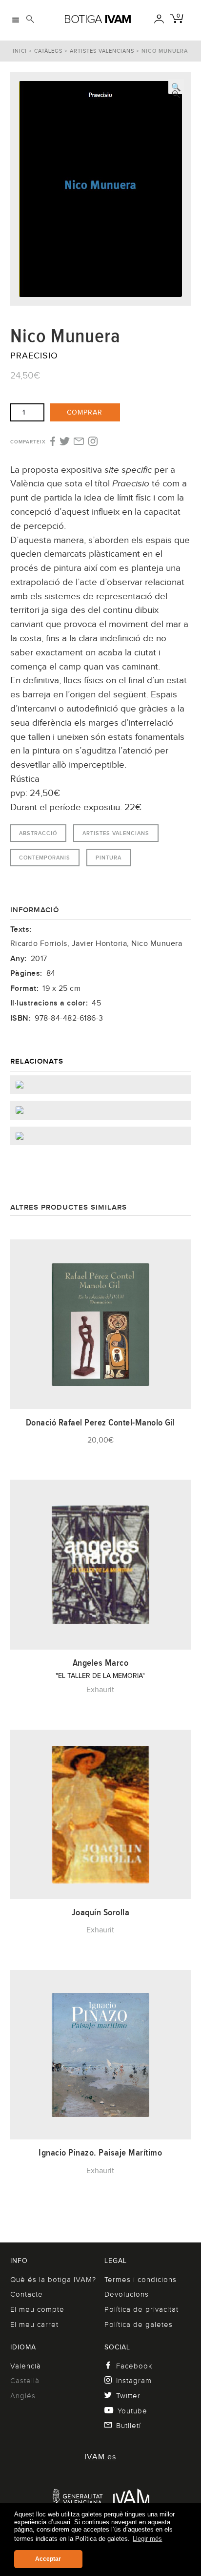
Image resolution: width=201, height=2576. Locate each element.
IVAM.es (100, 2457)
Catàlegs (48, 51)
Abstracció (38, 833)
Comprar (85, 412)
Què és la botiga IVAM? (53, 2280)
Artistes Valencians (102, 51)
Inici (20, 51)
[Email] (79, 442)
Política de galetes (139, 2325)
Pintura (109, 858)
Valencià (26, 2366)
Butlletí (129, 2426)
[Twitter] (65, 442)
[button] (176, 86)
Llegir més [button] (147, 2539)
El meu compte (37, 2309)
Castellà (25, 2381)
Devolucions (127, 2294)
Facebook (134, 2366)
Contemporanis (45, 858)
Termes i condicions (141, 2280)
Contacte (27, 2294)
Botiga (98, 19)
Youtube (132, 2411)
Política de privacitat (141, 2309)
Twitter (128, 2396)
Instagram (134, 2381)
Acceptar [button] (48, 2559)
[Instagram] (93, 442)
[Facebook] (52, 442)
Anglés (23, 2396)
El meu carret (34, 2325)
